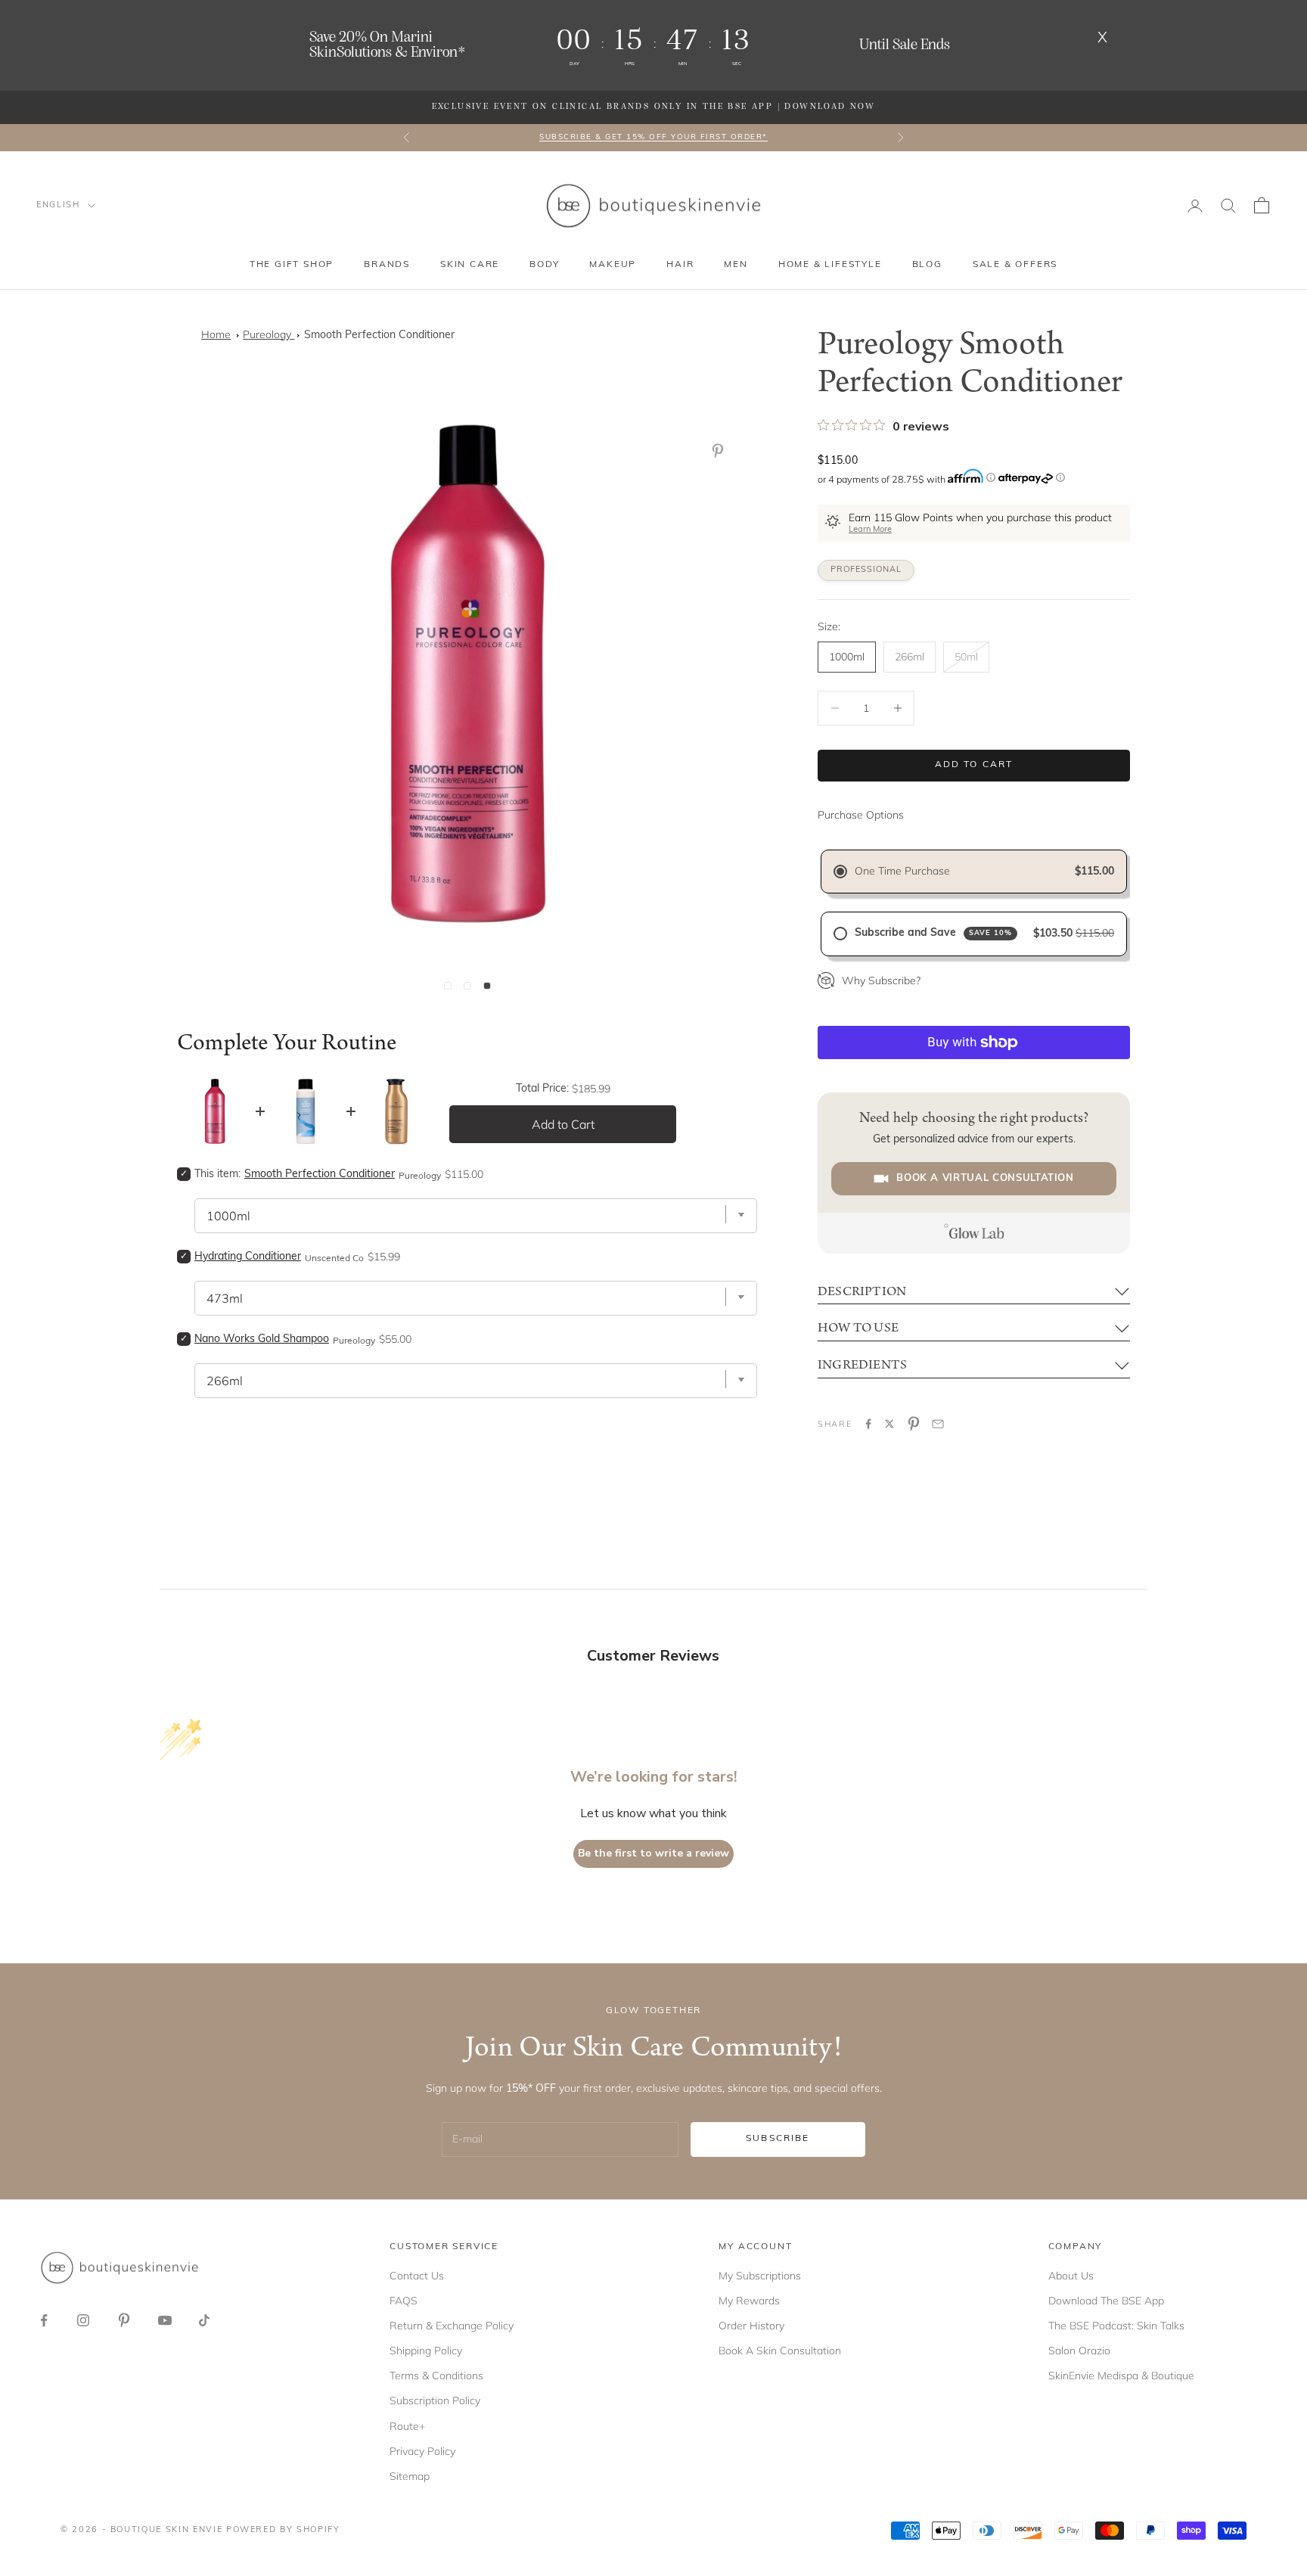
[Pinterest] (721, 451)
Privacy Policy (422, 2451)
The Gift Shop (292, 265)
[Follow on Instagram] (83, 2320)
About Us (1071, 2276)
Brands (387, 265)
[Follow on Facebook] (44, 2320)
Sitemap (410, 2476)
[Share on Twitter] (889, 1424)
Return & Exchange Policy (452, 2326)
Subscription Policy (435, 2400)
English (58, 205)
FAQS (404, 2301)
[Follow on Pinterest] (124, 2320)
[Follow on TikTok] (204, 2320)
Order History (751, 2326)
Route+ (407, 2426)
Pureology (269, 334)
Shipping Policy (426, 2351)
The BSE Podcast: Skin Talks (1116, 2326)
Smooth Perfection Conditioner (379, 336)
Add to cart (974, 765)
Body (544, 265)
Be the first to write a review (653, 1853)
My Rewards (749, 2301)
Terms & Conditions (436, 2376)
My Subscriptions (760, 2276)
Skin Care (470, 265)
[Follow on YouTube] (165, 2320)
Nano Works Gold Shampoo (262, 1339)
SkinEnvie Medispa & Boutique (1121, 2376)
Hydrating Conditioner (248, 1257)
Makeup (613, 265)
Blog (927, 265)
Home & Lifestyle (830, 265)
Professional (866, 570)
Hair (680, 265)
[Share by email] (938, 1424)
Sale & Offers (1015, 265)
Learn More (870, 530)
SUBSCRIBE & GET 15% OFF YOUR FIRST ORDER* (653, 137)
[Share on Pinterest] (914, 1424)
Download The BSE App (1106, 2301)
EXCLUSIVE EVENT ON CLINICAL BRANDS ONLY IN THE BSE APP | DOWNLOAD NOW (654, 107)
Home (216, 334)
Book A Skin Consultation (780, 2351)
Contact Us (417, 2276)
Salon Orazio (1079, 2351)
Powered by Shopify (283, 2530)
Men (736, 265)
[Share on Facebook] (868, 1424)
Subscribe (778, 2139)
